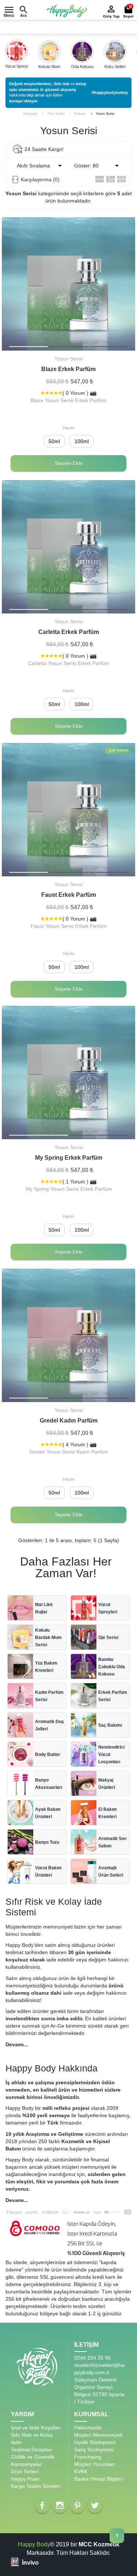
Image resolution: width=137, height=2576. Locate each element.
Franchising (88, 2457)
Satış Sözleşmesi (94, 2450)
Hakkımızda (88, 2428)
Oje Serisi (108, 1638)
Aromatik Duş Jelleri (50, 1725)
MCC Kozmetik (99, 2544)
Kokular (80, 114)
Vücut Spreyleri (108, 1608)
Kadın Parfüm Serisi (49, 1696)
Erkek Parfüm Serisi (113, 1696)
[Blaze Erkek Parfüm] (68, 347)
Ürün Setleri (25, 2471)
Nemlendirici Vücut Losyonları (111, 1755)
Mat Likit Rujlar (44, 1608)
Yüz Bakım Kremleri (46, 1667)
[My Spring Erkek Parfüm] (68, 1072)
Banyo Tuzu (47, 1842)
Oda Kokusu (82, 67)
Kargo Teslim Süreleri (36, 2486)
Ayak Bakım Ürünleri (48, 1813)
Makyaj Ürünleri (107, 1784)
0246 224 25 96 (92, 2358)
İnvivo (30, 2563)
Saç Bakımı (110, 1725)
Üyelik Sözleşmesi (95, 2442)
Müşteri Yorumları (95, 2464)
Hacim (68, 428)
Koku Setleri (115, 67)
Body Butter (48, 1755)
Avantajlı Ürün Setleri (111, 1871)
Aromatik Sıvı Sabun (112, 1842)
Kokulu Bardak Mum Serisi (48, 1638)
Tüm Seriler (56, 114)
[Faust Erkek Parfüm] (68, 872)
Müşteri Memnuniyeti (98, 2435)
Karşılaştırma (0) (40, 180)
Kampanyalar (26, 2464)
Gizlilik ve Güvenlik (33, 2457)
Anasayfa (30, 114)
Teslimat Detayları (32, 2450)
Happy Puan (25, 2479)
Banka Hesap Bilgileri (99, 2479)
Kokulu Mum (49, 67)
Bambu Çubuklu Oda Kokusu (112, 1667)
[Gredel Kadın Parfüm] (68, 1398)
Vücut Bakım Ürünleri (48, 1871)
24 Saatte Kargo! (44, 149)
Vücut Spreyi (16, 66)
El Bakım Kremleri (108, 1813)
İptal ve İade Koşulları (36, 2428)
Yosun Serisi (105, 114)
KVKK (81, 2471)
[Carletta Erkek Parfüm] (68, 609)
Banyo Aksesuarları (49, 1784)
